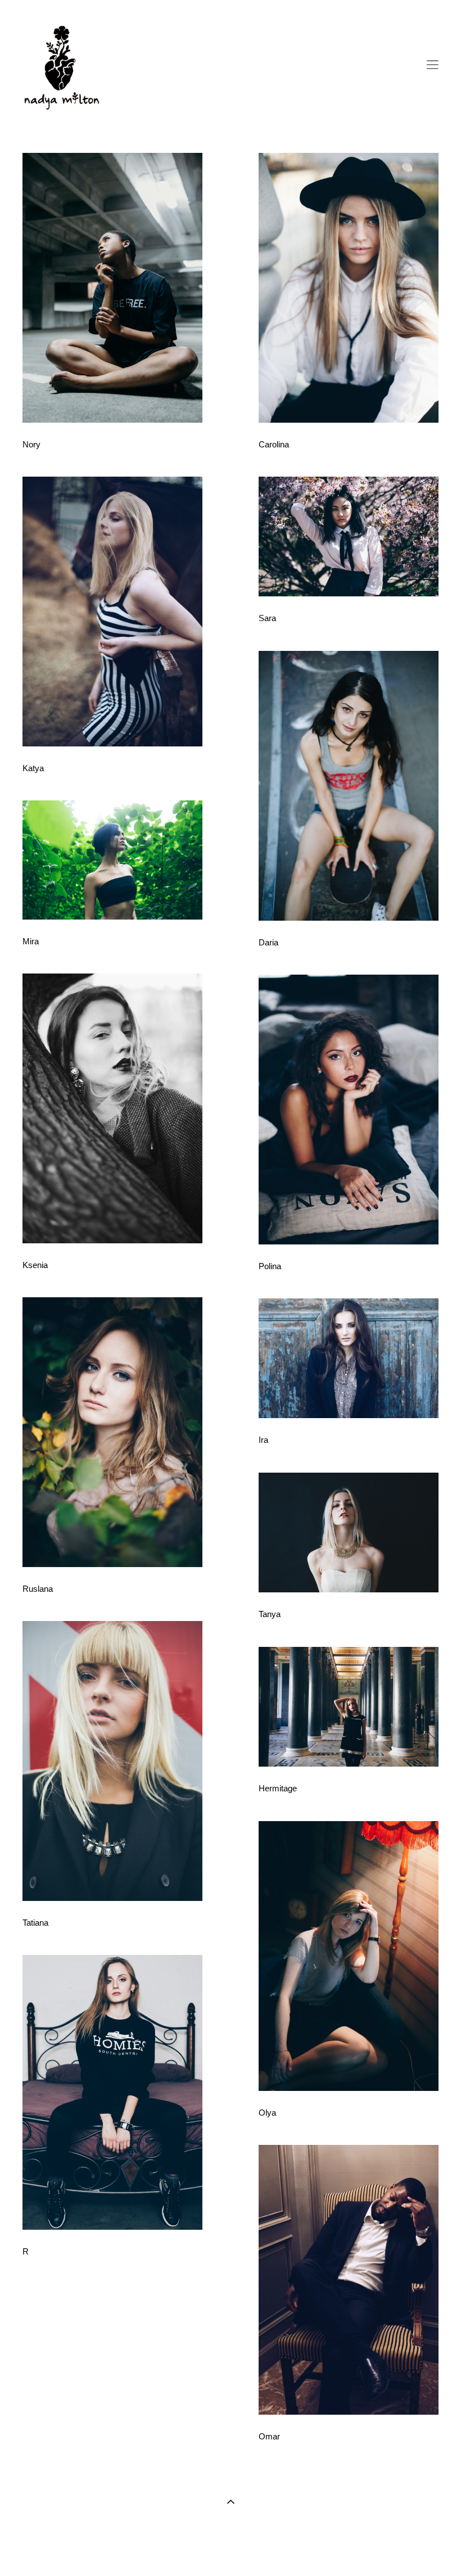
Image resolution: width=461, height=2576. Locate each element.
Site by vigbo (231, 2550)
